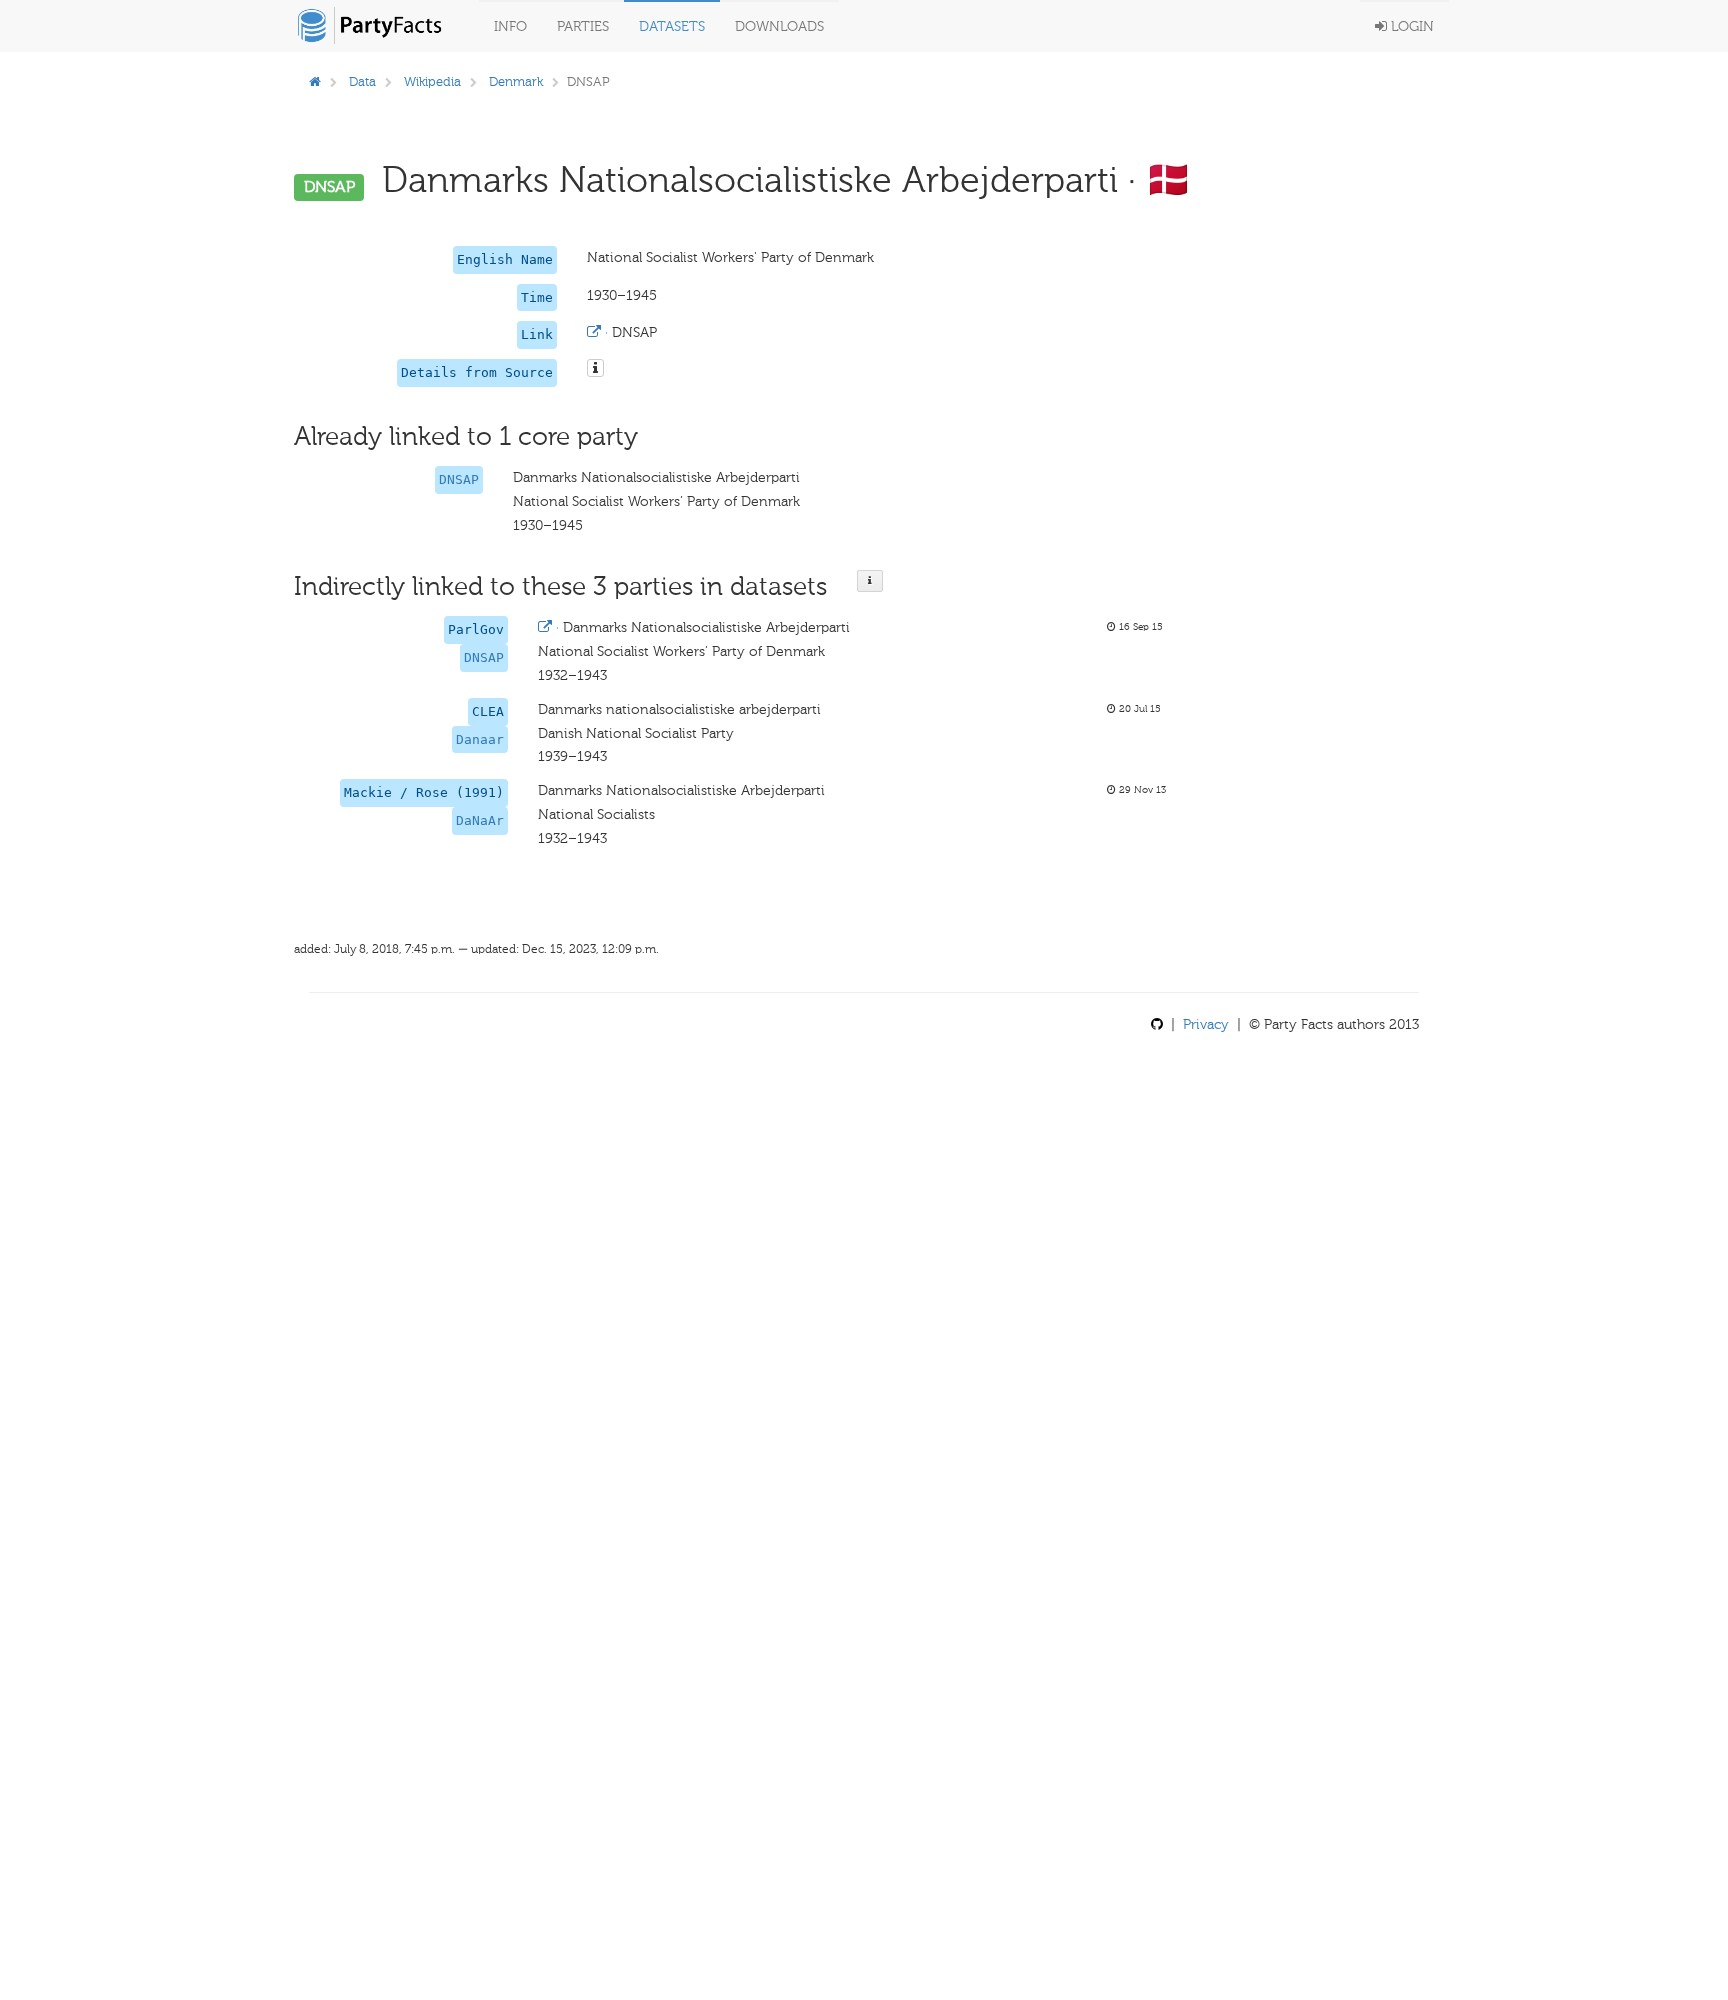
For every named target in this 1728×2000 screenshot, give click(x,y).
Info (510, 26)
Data (362, 81)
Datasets (672, 26)
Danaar (480, 739)
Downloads (779, 26)
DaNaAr (480, 820)
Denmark (516, 81)
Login (1410, 26)
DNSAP (459, 479)
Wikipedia (432, 81)
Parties (583, 26)
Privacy (1206, 1024)
